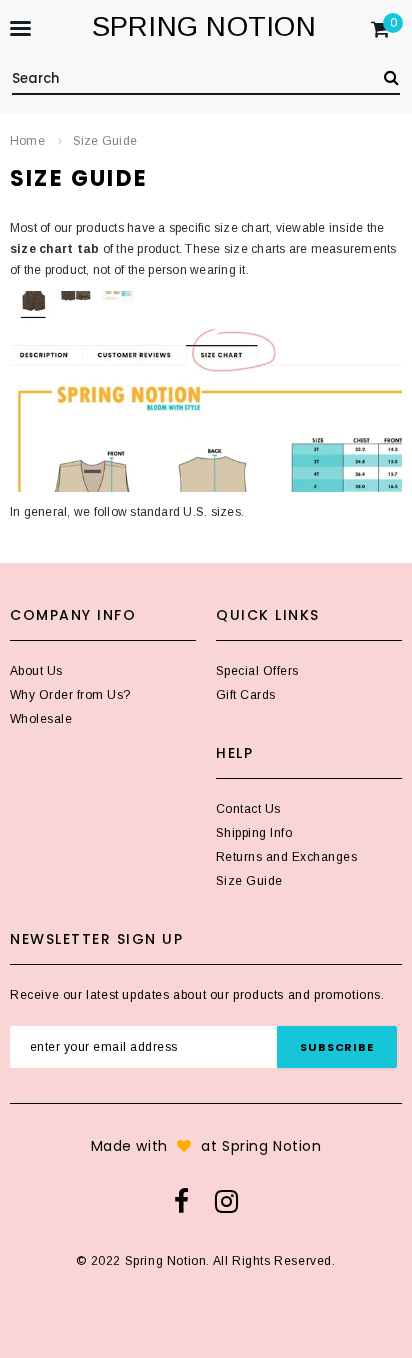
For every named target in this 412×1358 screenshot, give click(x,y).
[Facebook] (181, 1201)
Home (27, 141)
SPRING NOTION (204, 26)
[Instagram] (226, 1201)
